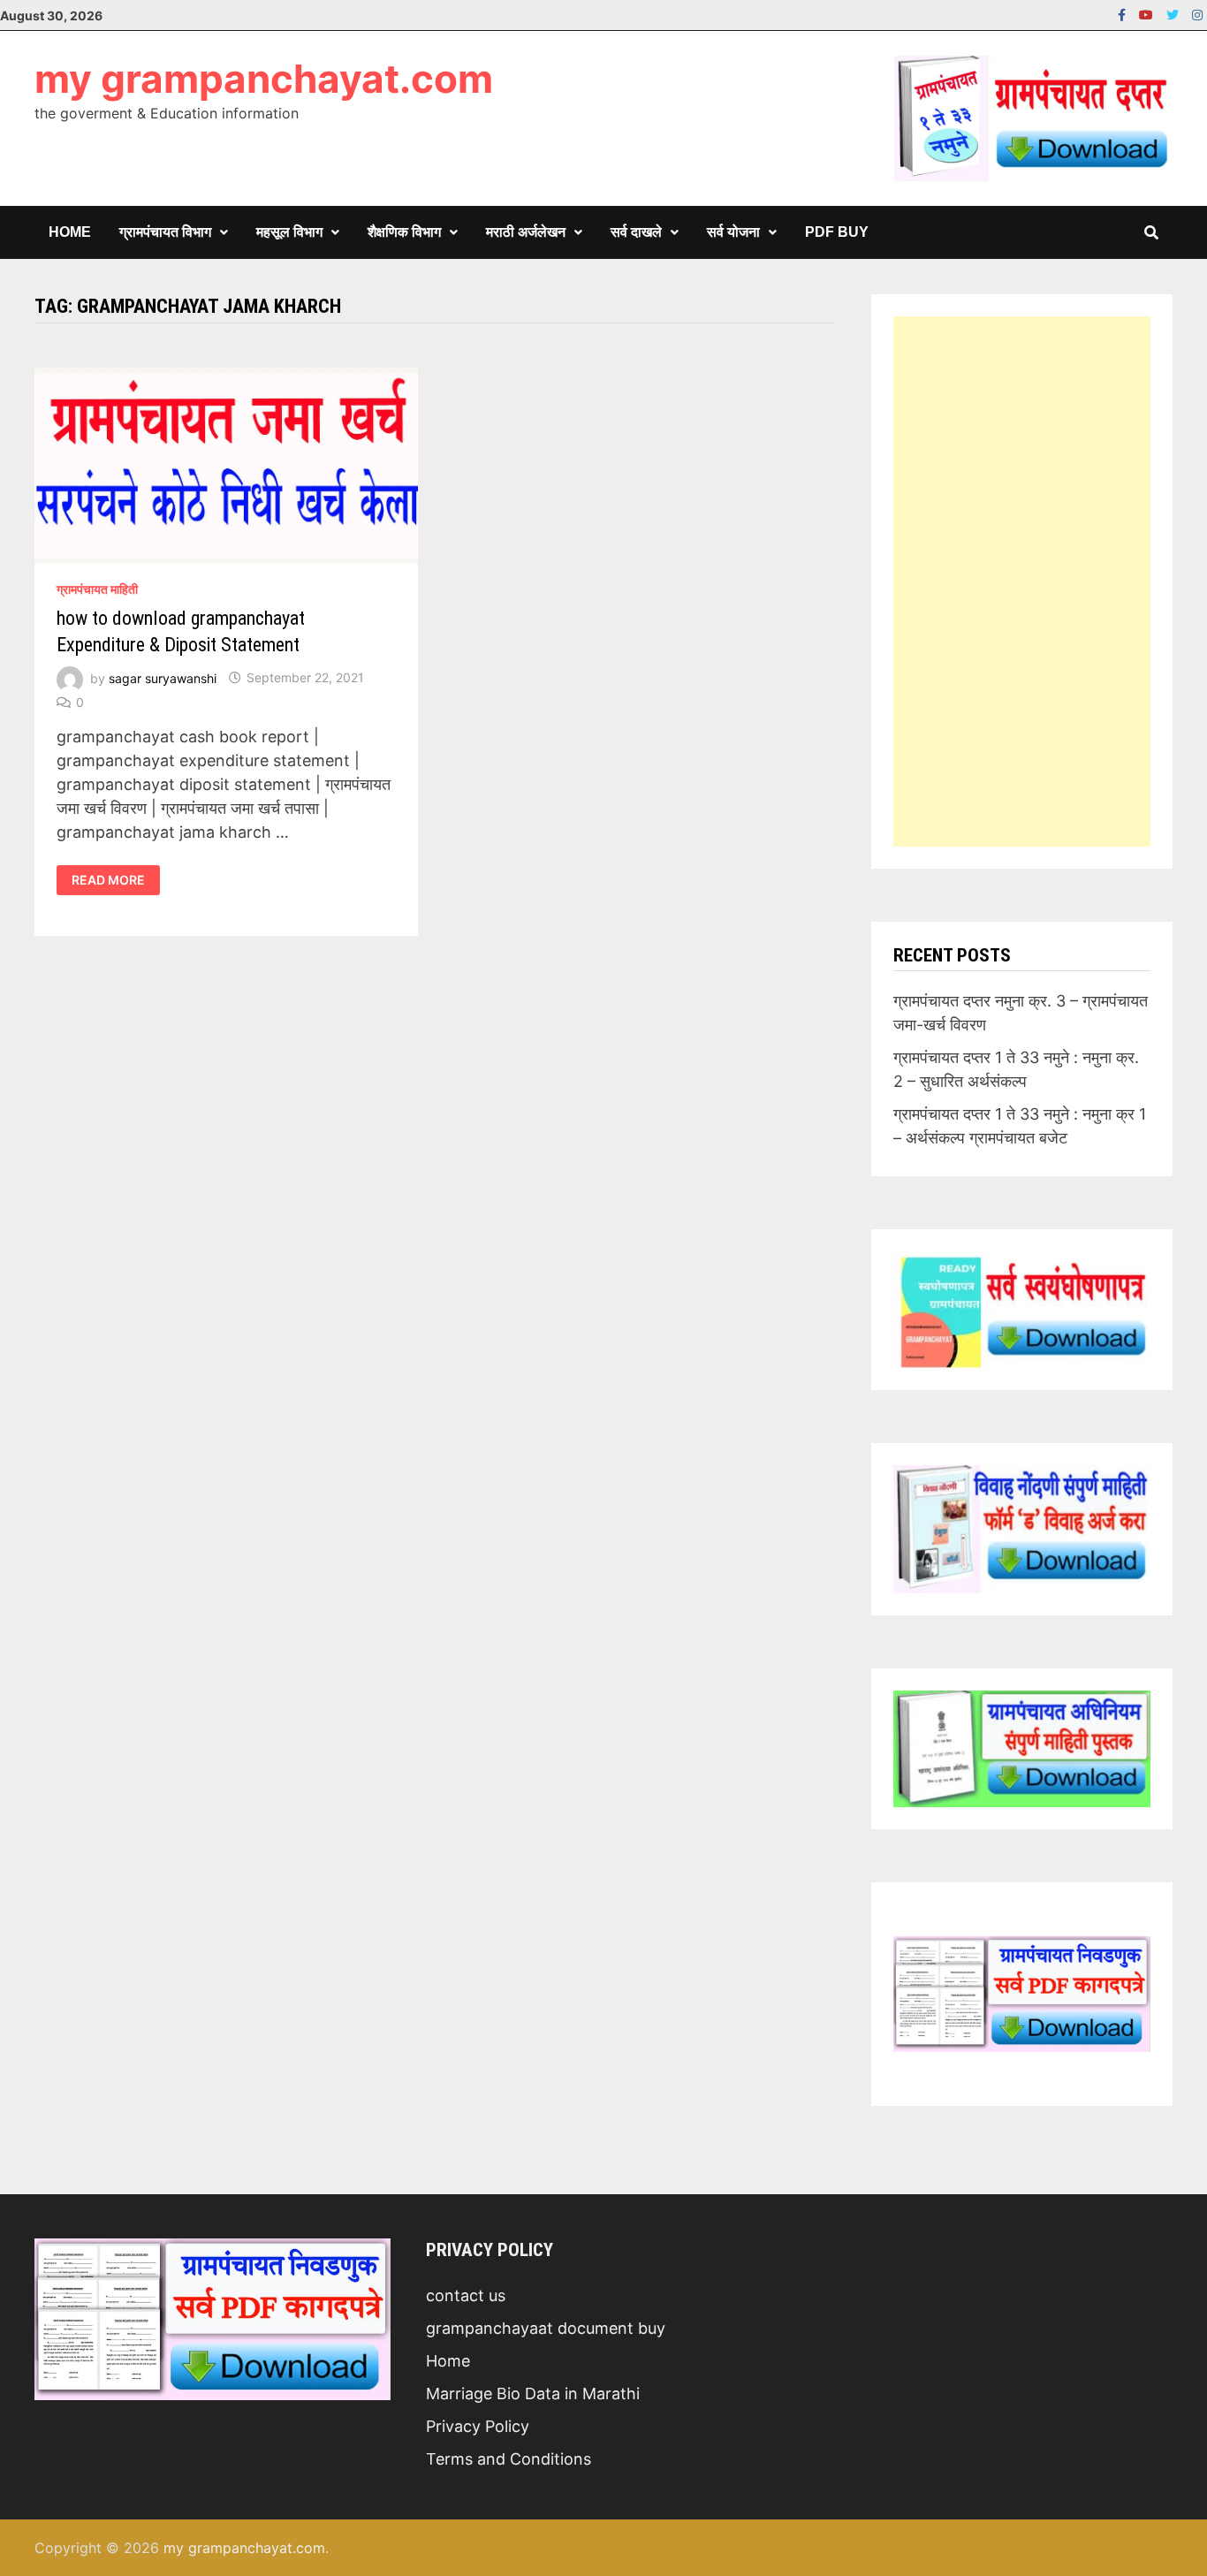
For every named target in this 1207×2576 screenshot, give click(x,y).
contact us (466, 2295)
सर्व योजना (733, 232)
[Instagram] (1197, 14)
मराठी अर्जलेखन (526, 232)
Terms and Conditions (509, 2459)
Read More (115, 880)
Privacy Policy (478, 2426)
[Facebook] (1124, 14)
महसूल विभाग (289, 232)
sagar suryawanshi (163, 677)
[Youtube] (1148, 14)
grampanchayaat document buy (546, 2328)
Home (70, 232)
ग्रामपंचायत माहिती (97, 589)
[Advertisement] (1022, 581)
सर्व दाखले (636, 232)
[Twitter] (1175, 14)
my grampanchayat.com (264, 79)
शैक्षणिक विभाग (404, 232)
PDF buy (837, 232)
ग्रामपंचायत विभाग (165, 232)
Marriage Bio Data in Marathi (533, 2394)
